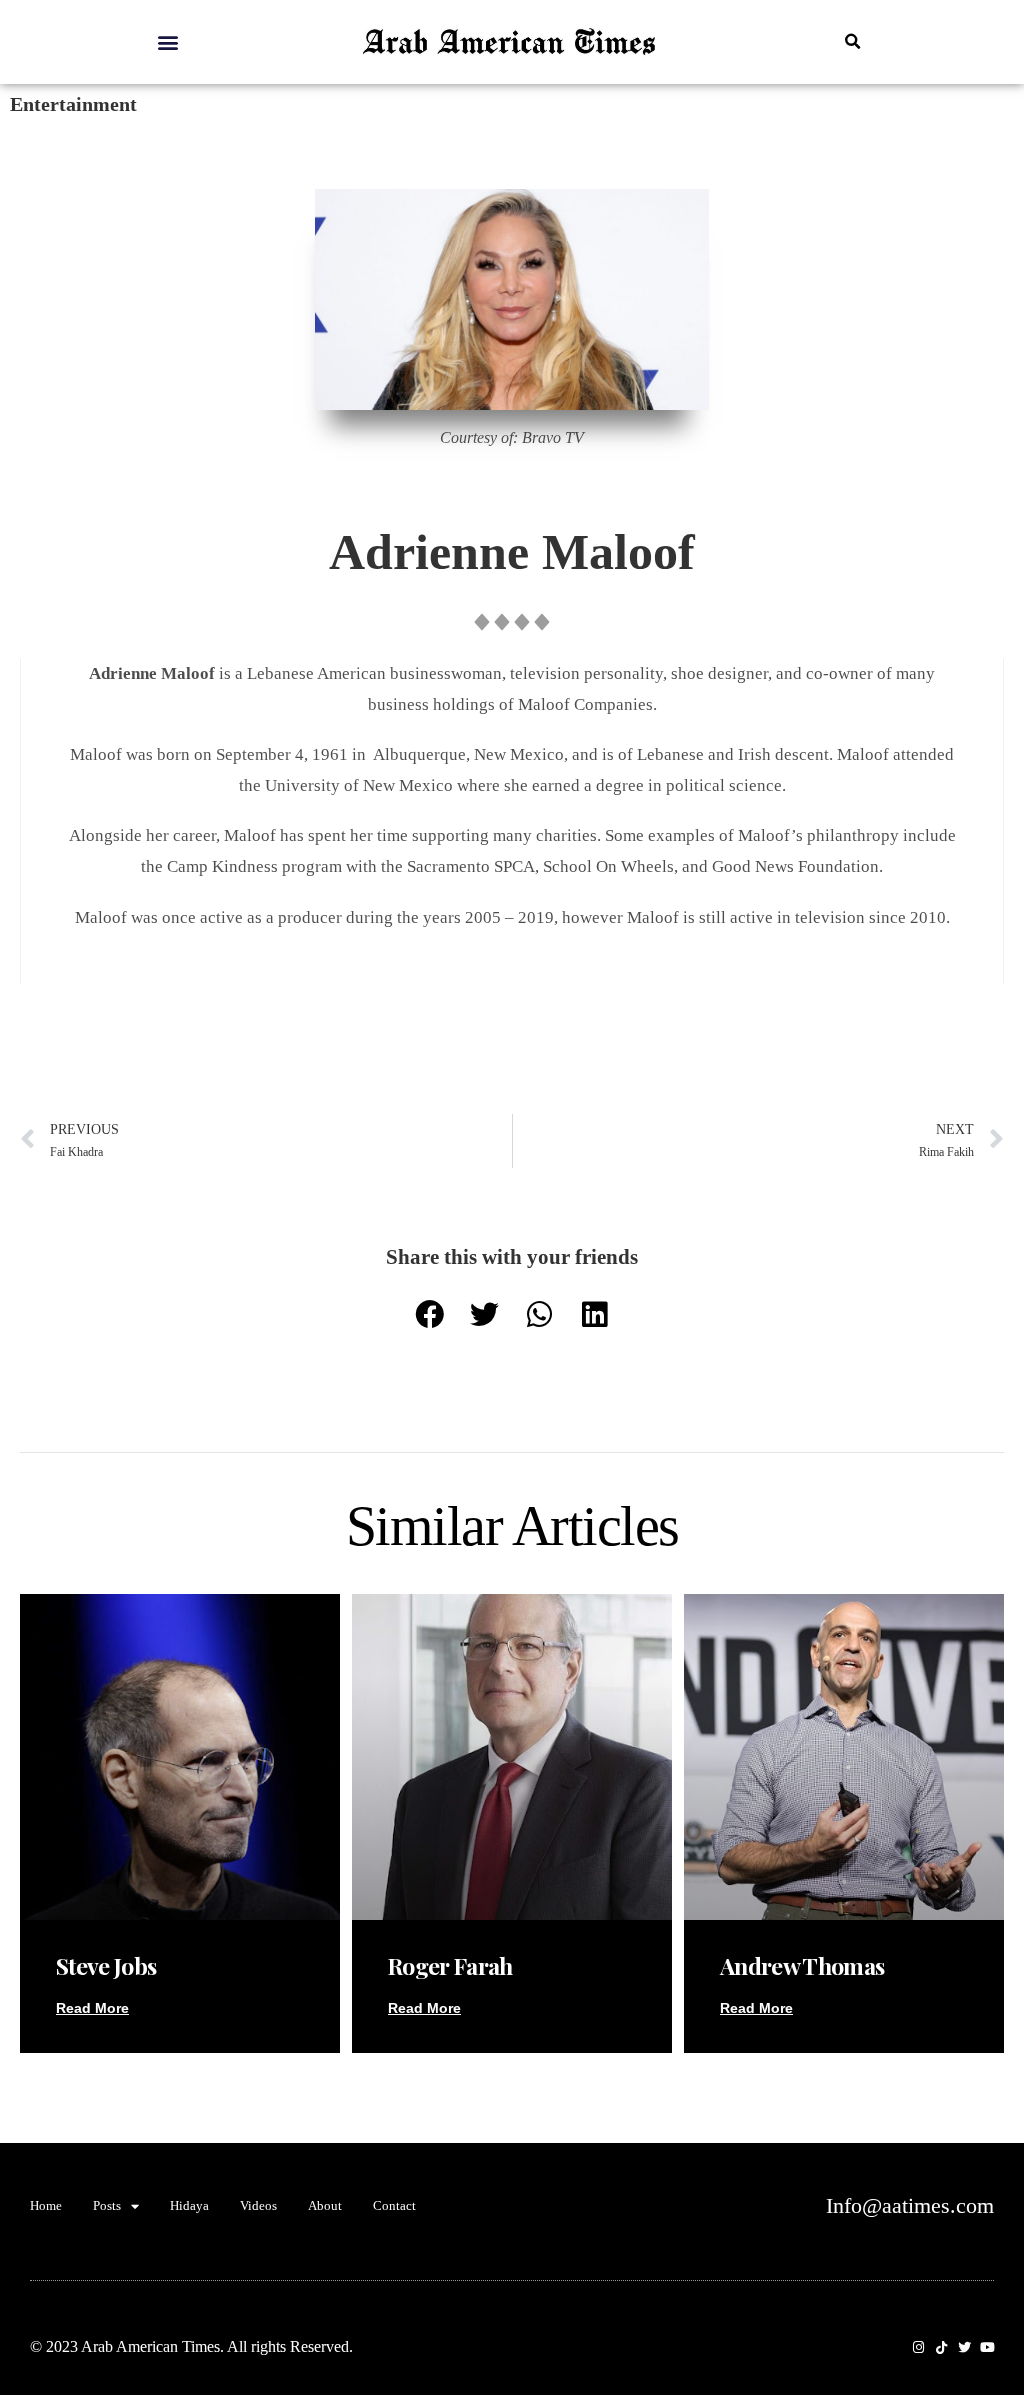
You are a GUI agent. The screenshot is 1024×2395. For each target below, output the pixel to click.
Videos (258, 2205)
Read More (92, 2008)
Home (46, 2205)
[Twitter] (964, 2347)
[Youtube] (987, 2347)
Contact (394, 2205)
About (325, 2205)
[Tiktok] (941, 2347)
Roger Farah (450, 1965)
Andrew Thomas (802, 1965)
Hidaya (189, 2205)
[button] (167, 41)
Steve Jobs (106, 1965)
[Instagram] (918, 2347)
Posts (107, 2205)
